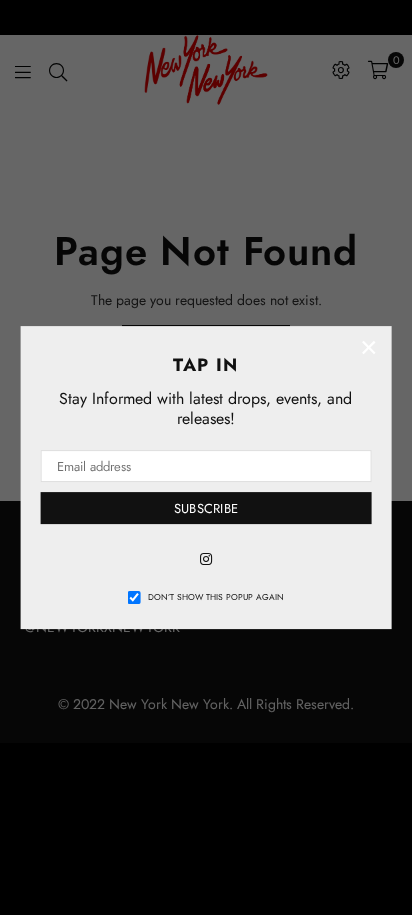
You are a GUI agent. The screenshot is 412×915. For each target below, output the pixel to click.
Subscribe (206, 508)
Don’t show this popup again (216, 597)
